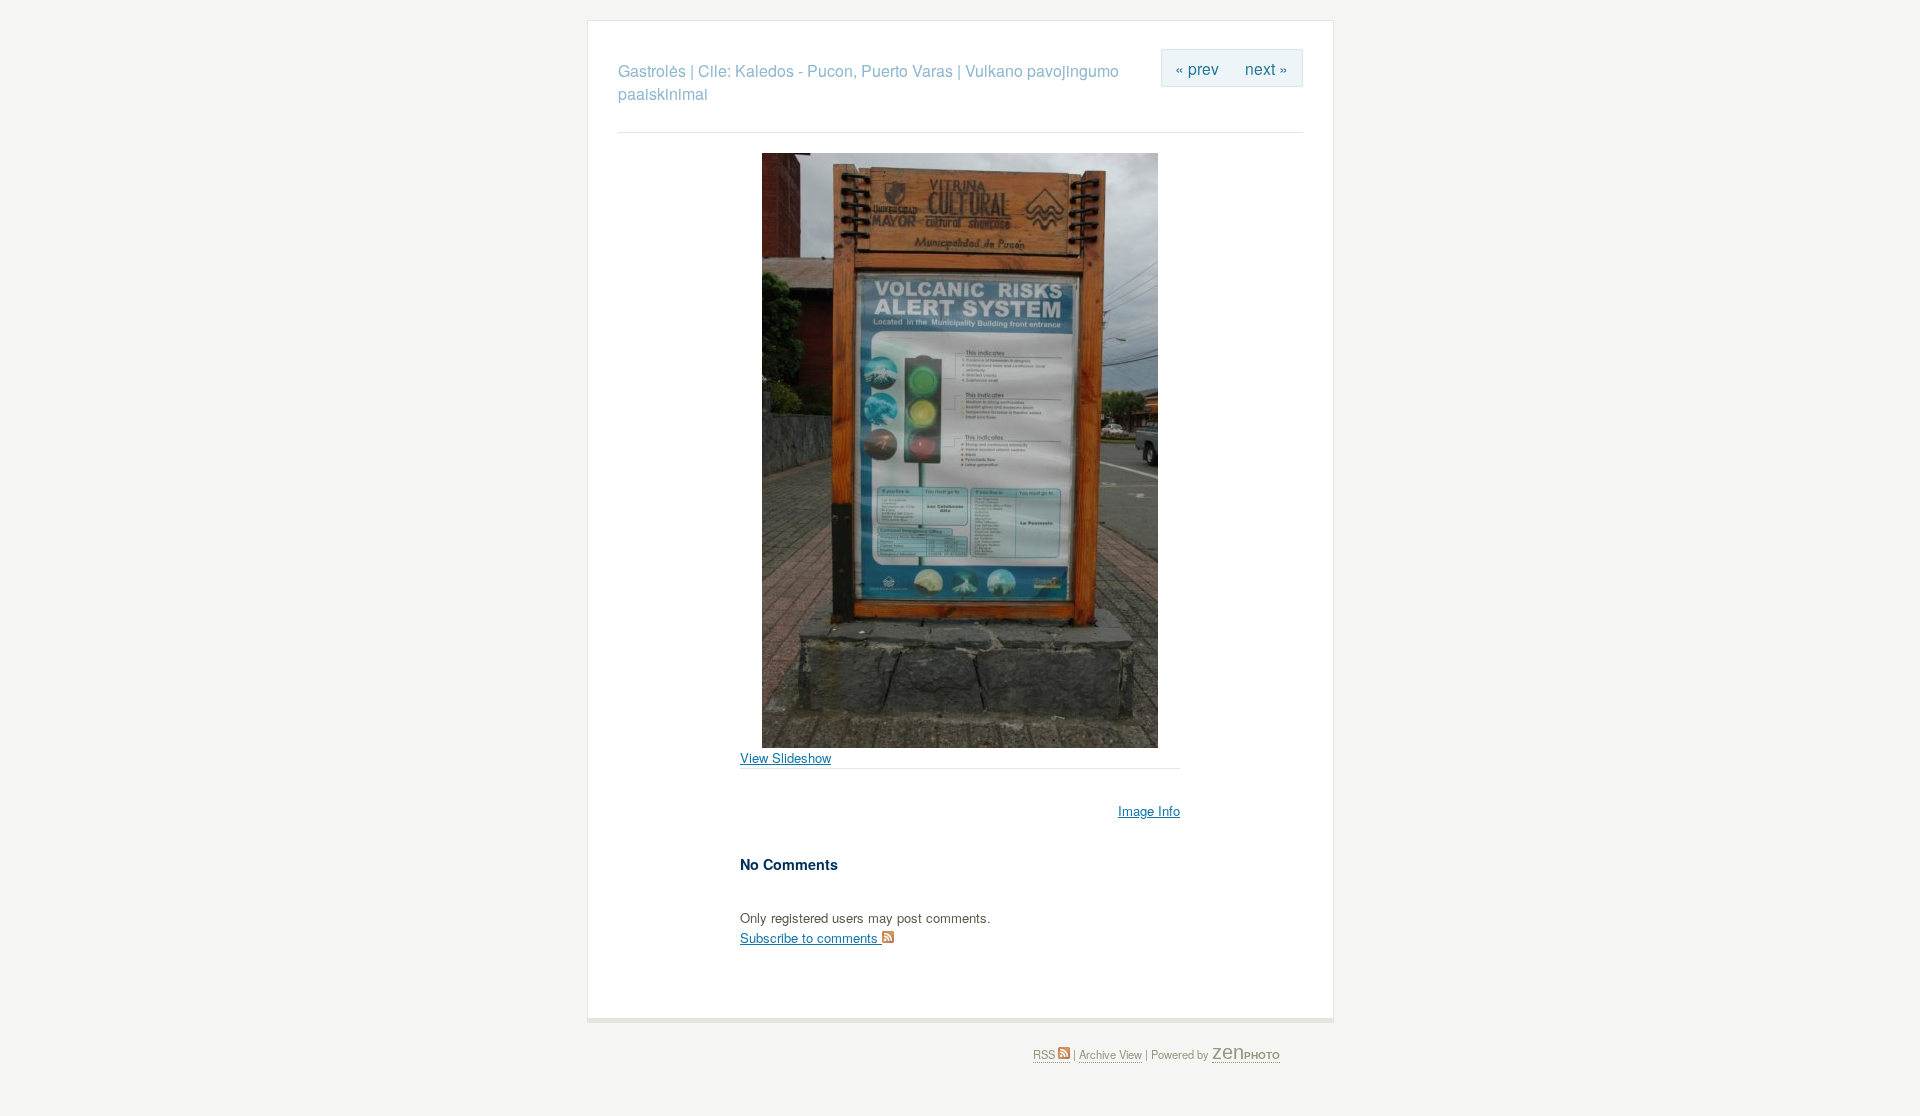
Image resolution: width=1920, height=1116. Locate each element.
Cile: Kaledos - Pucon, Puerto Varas (825, 70)
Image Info (1149, 810)
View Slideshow (785, 757)
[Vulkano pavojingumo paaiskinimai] (960, 742)
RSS (1045, 1054)
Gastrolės (654, 70)
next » (1266, 68)
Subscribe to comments (811, 937)
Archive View (1110, 1054)
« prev (1197, 68)
